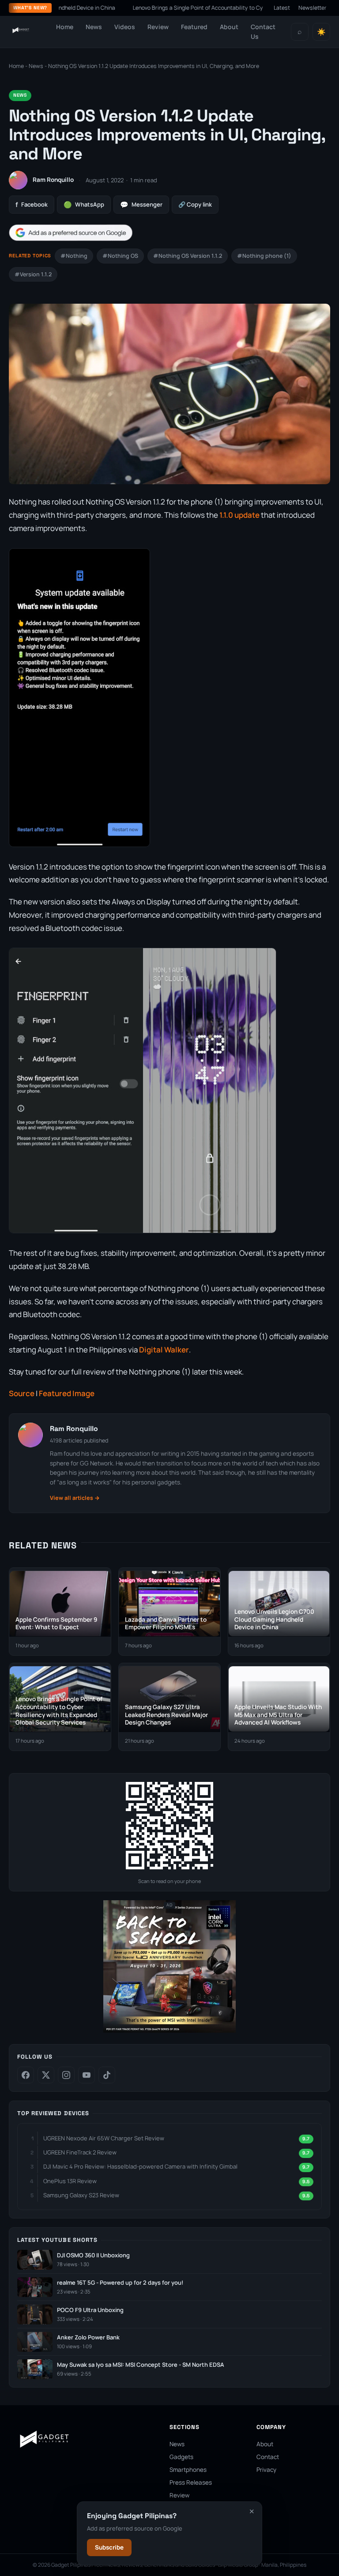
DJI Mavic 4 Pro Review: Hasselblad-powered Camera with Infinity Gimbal (140, 2166)
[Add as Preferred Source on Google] (71, 233)
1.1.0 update (239, 515)
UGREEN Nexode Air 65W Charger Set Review (104, 2138)
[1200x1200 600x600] (169, 2031)
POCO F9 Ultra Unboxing (90, 2310)
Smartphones (188, 2470)
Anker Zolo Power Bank (88, 2337)
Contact (268, 2457)
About (229, 27)
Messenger (141, 205)
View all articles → (75, 1498)
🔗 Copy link (195, 204)
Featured (194, 27)
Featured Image (67, 1393)
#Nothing (74, 256)
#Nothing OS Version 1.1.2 (188, 256)
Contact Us (263, 32)
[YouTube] (87, 2075)
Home (65, 27)
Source (22, 1393)
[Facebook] (26, 2075)
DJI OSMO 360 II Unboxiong (93, 2255)
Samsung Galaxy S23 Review (81, 2195)
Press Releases (191, 2482)
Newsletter (313, 8)
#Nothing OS (120, 256)
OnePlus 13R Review (70, 2181)
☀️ (321, 32)
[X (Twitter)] (46, 2075)
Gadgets (181, 2457)
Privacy (266, 2470)
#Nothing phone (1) (264, 256)
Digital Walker (164, 1350)
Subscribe (109, 2547)
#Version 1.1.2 (33, 274)
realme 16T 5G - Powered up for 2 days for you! (120, 2283)
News (94, 27)
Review (158, 27)
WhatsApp (84, 205)
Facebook (32, 205)
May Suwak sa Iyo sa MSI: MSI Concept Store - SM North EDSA (141, 2365)
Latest (282, 8)
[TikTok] (107, 2075)
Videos (125, 27)
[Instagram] (66, 2075)
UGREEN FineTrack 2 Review (80, 2152)
